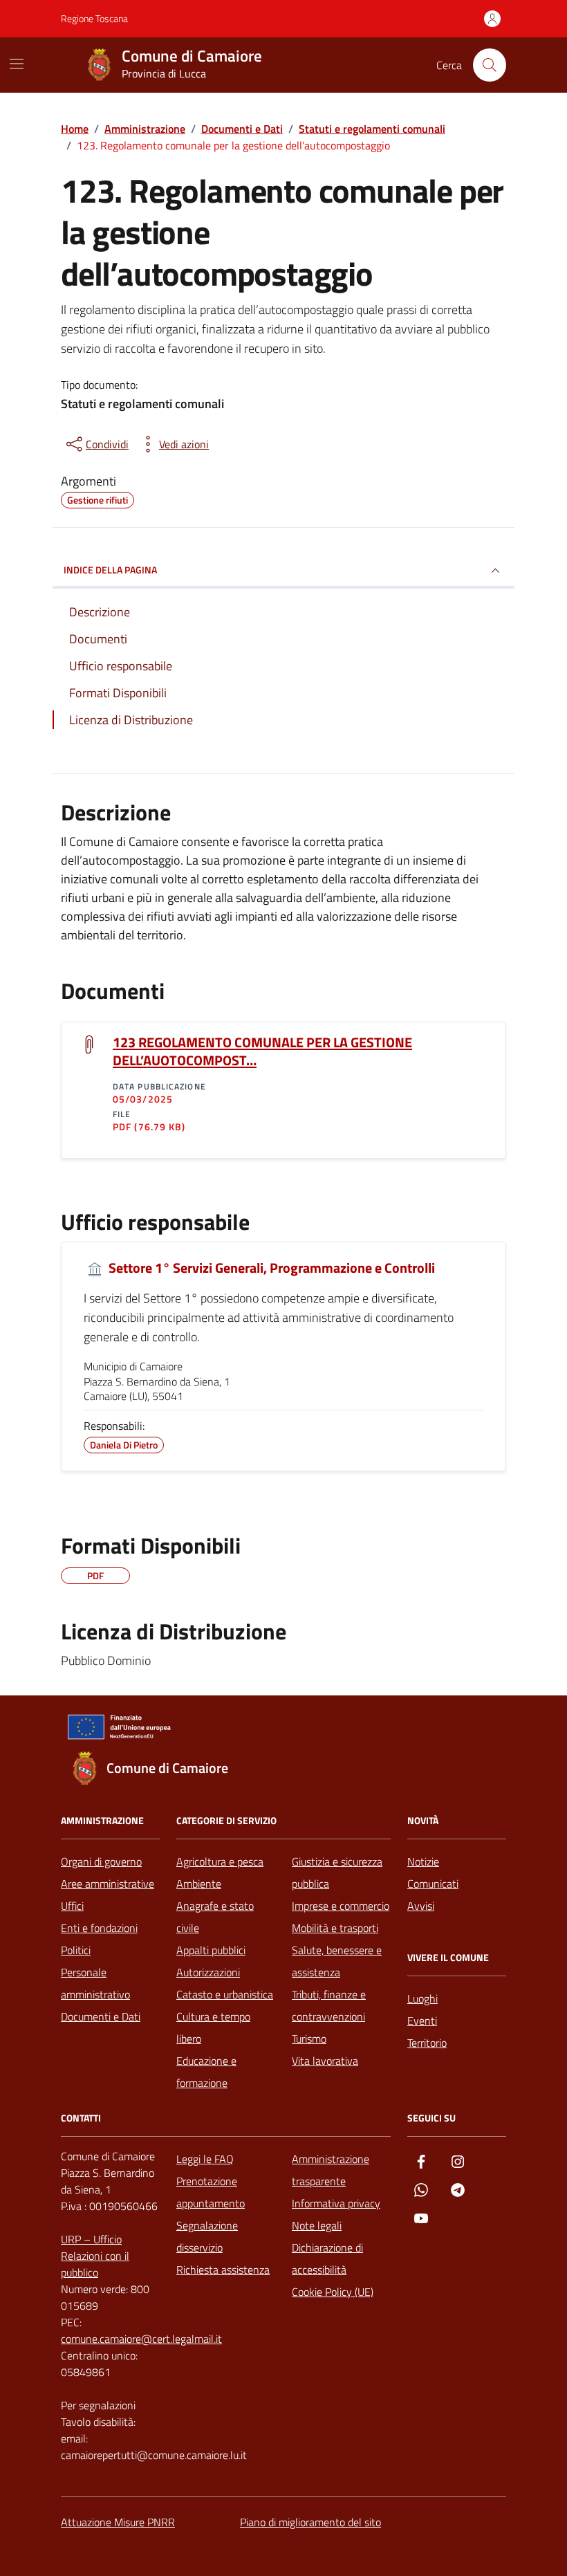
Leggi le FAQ (205, 2159)
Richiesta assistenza (223, 2270)
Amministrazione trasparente (331, 2170)
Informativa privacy (336, 2203)
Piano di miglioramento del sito (310, 2522)
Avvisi (421, 1906)
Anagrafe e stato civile (215, 1917)
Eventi (422, 2021)
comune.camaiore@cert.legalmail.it (141, 2339)
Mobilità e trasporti (335, 1928)
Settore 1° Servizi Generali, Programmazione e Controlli (270, 1268)
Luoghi (422, 1998)
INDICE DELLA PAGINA (110, 570)
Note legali (317, 2225)
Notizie (423, 1861)
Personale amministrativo (95, 1983)
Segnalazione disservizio (207, 2236)
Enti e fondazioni (99, 1928)
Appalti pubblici (211, 1950)
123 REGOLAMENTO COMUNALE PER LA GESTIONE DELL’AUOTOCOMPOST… (262, 1051)
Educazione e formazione (206, 2072)
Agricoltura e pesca (220, 1861)
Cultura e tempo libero (213, 2027)
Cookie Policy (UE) (333, 2292)
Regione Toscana (94, 18)
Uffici (72, 1906)
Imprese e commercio (341, 1906)
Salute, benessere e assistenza (337, 1961)
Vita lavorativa (325, 2061)
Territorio (427, 2043)
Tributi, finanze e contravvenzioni (329, 2005)
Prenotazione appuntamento (211, 2192)
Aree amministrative (108, 1884)
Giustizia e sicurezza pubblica (337, 1873)
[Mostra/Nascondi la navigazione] (17, 64)
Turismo (309, 2039)
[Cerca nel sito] (490, 65)
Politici (76, 1950)
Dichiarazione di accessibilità (327, 2258)
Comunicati (433, 1884)
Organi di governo (101, 1861)
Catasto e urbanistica (225, 1994)
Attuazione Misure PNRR (118, 2522)
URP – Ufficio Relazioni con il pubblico (95, 2256)
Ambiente (199, 1884)
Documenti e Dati (101, 2016)
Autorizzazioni (208, 1972)
